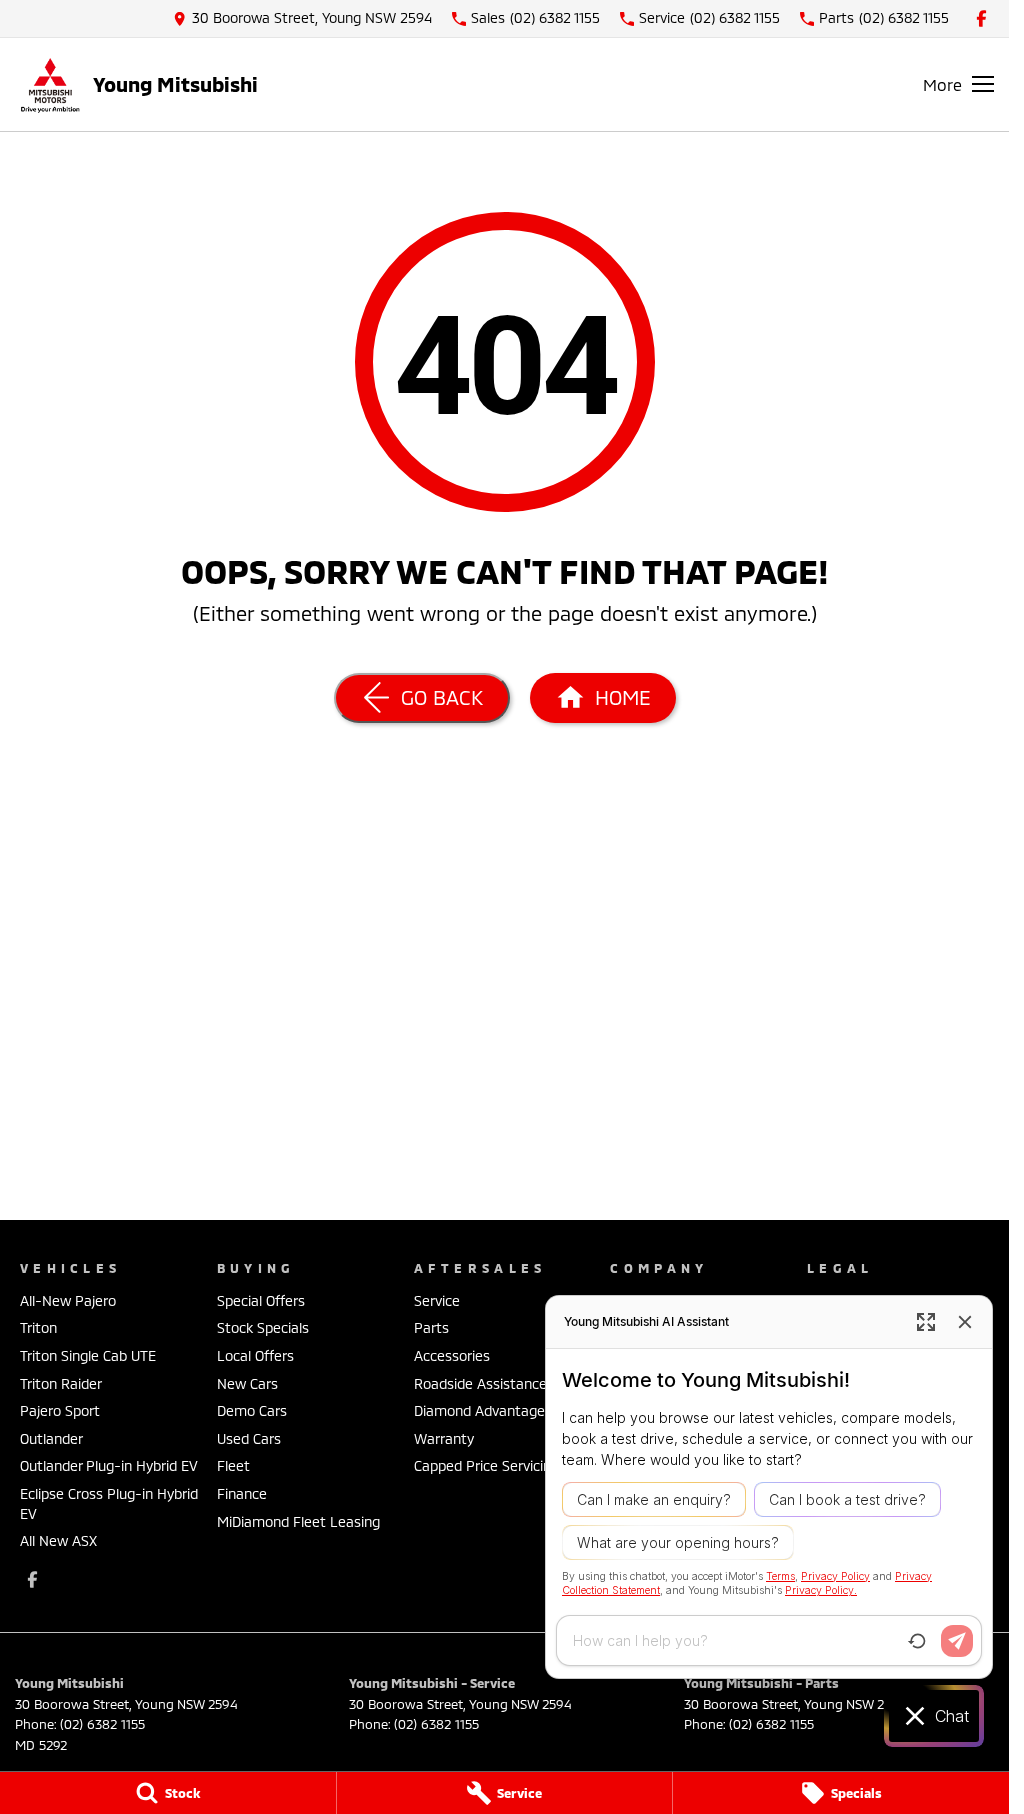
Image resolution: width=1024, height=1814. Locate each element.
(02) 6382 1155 (102, 1724)
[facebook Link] (981, 18)
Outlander (51, 1438)
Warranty (444, 1438)
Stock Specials (263, 1327)
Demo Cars (252, 1410)
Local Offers (255, 1355)
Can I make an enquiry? (654, 1499)
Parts (431, 1327)
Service (437, 1300)
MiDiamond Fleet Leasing (298, 1521)
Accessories (452, 1355)
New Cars (247, 1383)
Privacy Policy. (821, 1590)
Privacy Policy (835, 1576)
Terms (780, 1576)
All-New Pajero (68, 1300)
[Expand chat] (926, 1322)
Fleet (233, 1465)
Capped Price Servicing (486, 1465)
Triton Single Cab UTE (88, 1355)
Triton (38, 1327)
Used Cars (249, 1438)
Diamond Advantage (479, 1410)
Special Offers (261, 1300)
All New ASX (58, 1540)
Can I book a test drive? (847, 1499)
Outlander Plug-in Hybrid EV (109, 1465)
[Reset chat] (917, 1641)
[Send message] (957, 1641)
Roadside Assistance (480, 1383)
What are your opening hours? (678, 1542)
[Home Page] (50, 84)
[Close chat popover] (965, 1322)
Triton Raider (61, 1383)
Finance (242, 1493)
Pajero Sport (60, 1410)
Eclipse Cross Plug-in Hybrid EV (109, 1503)
